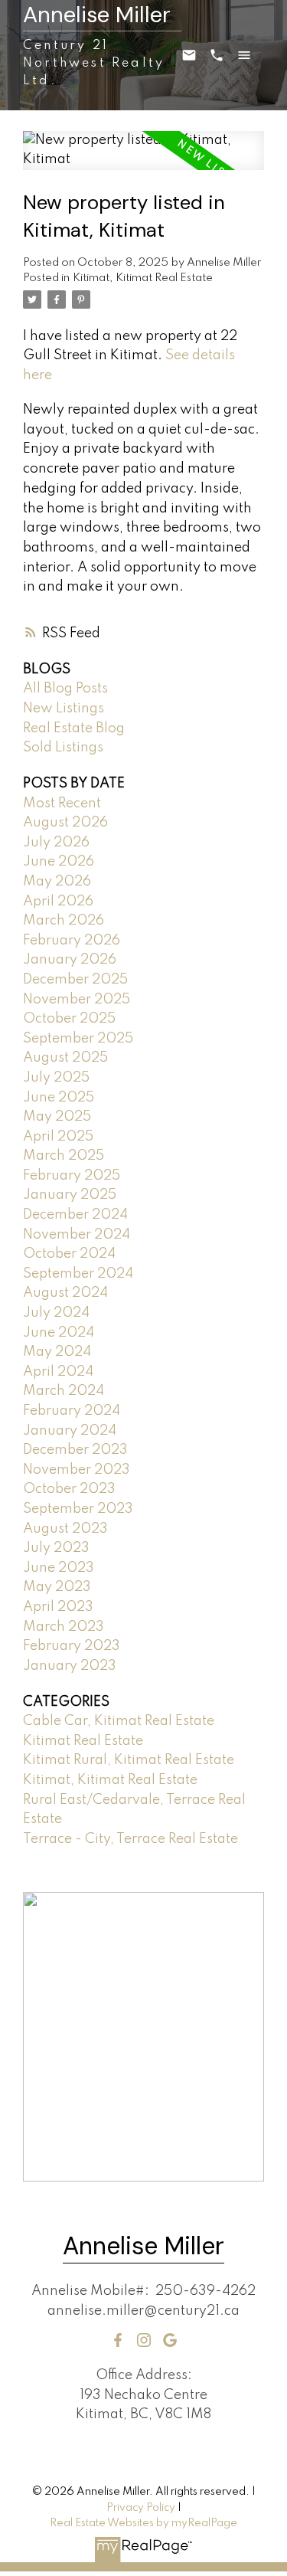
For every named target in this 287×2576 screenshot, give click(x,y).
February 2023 (72, 1646)
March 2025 (64, 1156)
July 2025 (56, 1078)
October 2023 (69, 1489)
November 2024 (77, 1235)
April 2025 (58, 1137)
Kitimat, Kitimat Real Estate (143, 278)
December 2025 (75, 980)
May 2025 (57, 1117)
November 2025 (77, 1000)
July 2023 (56, 1548)
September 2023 (78, 1509)
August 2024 (65, 1293)
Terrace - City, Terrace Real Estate (130, 1839)
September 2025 (78, 1039)
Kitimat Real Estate (83, 1741)
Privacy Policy (141, 2508)
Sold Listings (63, 748)
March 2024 (64, 1391)
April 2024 (58, 1372)
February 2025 (72, 1176)
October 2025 (69, 1019)
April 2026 (58, 902)
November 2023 (77, 1470)
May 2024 (57, 1352)
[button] (118, 2340)
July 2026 (56, 843)
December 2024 (75, 1215)
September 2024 (78, 1274)
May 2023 (57, 1587)
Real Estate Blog (74, 728)
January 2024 (70, 1431)
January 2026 (70, 960)
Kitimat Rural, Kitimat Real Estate (129, 1760)
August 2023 (65, 1529)
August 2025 (65, 1058)
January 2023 (70, 1666)
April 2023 (58, 1607)
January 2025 (70, 1195)
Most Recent (62, 804)
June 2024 (59, 1333)
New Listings (64, 709)
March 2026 (64, 921)
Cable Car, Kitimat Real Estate (119, 1721)
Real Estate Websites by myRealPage (143, 2523)
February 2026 (72, 941)
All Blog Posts (65, 689)
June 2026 (59, 862)
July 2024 (56, 1313)
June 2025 (59, 1098)
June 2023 (59, 1568)
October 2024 (69, 1254)
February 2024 (72, 1411)
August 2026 (65, 823)
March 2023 (64, 1627)
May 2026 (57, 882)
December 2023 (75, 1450)
